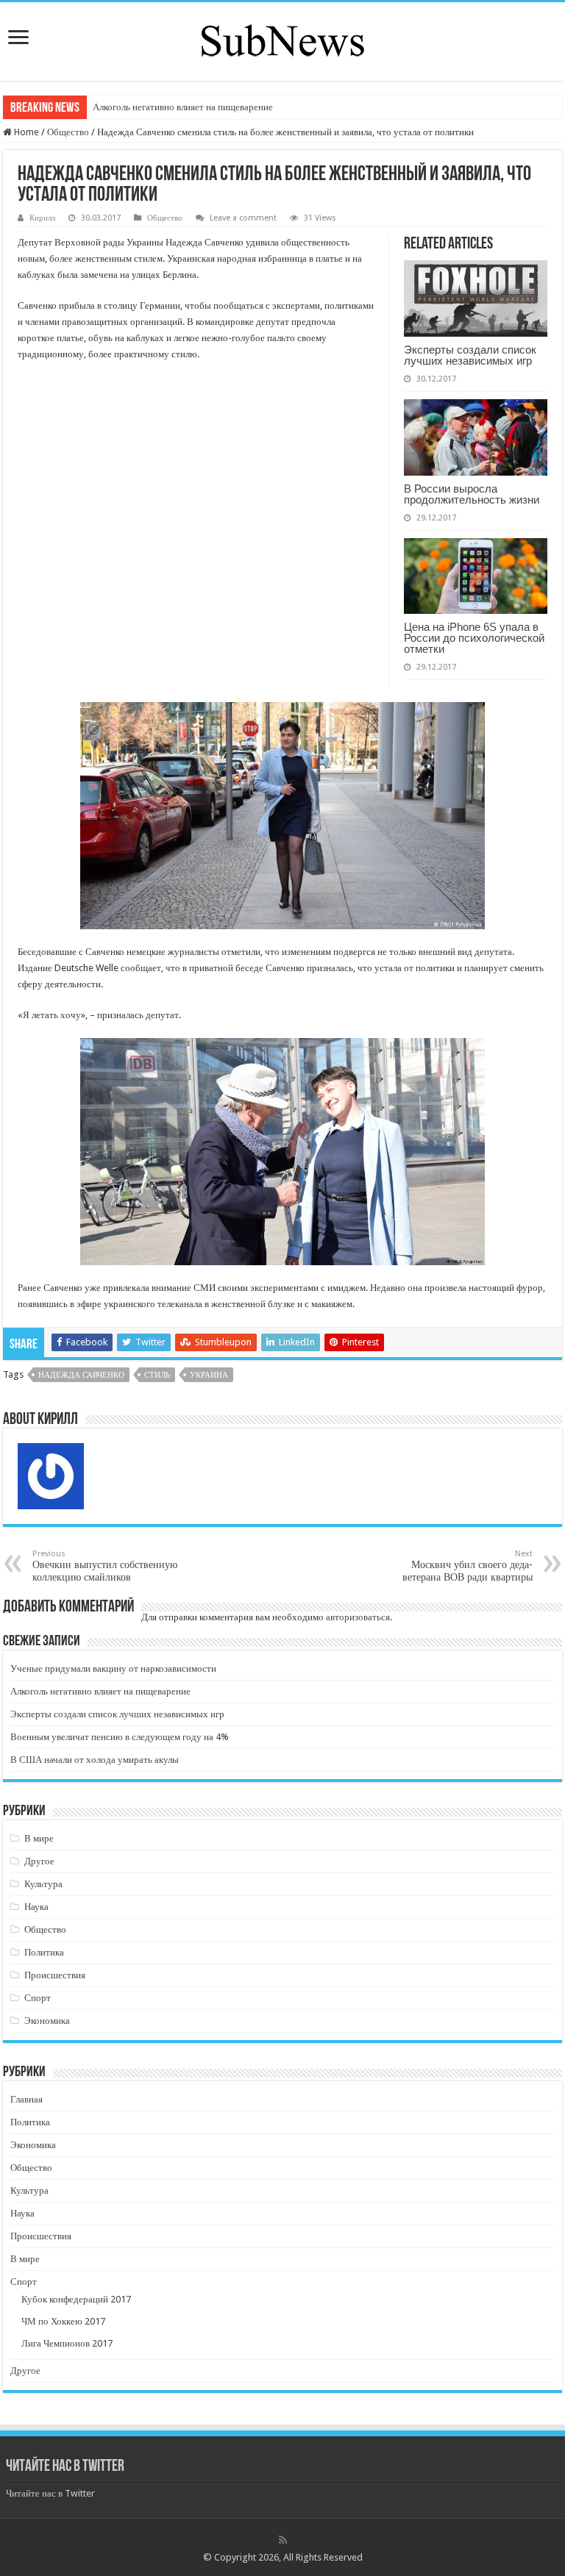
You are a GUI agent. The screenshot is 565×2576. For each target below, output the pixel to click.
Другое (39, 1861)
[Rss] (283, 2540)
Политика (44, 1952)
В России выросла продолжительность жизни (472, 494)
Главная (26, 2099)
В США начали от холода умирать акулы (95, 1760)
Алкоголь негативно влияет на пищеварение (183, 107)
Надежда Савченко (81, 1375)
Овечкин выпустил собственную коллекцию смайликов (105, 1566)
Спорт (38, 1998)
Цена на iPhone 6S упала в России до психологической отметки (474, 638)
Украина (209, 1375)
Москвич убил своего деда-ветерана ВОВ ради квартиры (468, 1566)
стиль (157, 1375)
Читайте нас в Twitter (65, 2467)
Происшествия (55, 1975)
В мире (39, 1838)
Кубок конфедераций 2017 (76, 2299)
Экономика (47, 2021)
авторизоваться (358, 1617)
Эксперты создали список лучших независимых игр (470, 355)
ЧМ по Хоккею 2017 (63, 2321)
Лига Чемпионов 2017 (67, 2343)
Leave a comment (243, 218)
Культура (43, 1884)
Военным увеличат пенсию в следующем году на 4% (120, 1737)
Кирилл (42, 218)
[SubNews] (282, 39)
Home (25, 132)
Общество (68, 132)
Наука (36, 1907)
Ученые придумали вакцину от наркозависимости (113, 1668)
